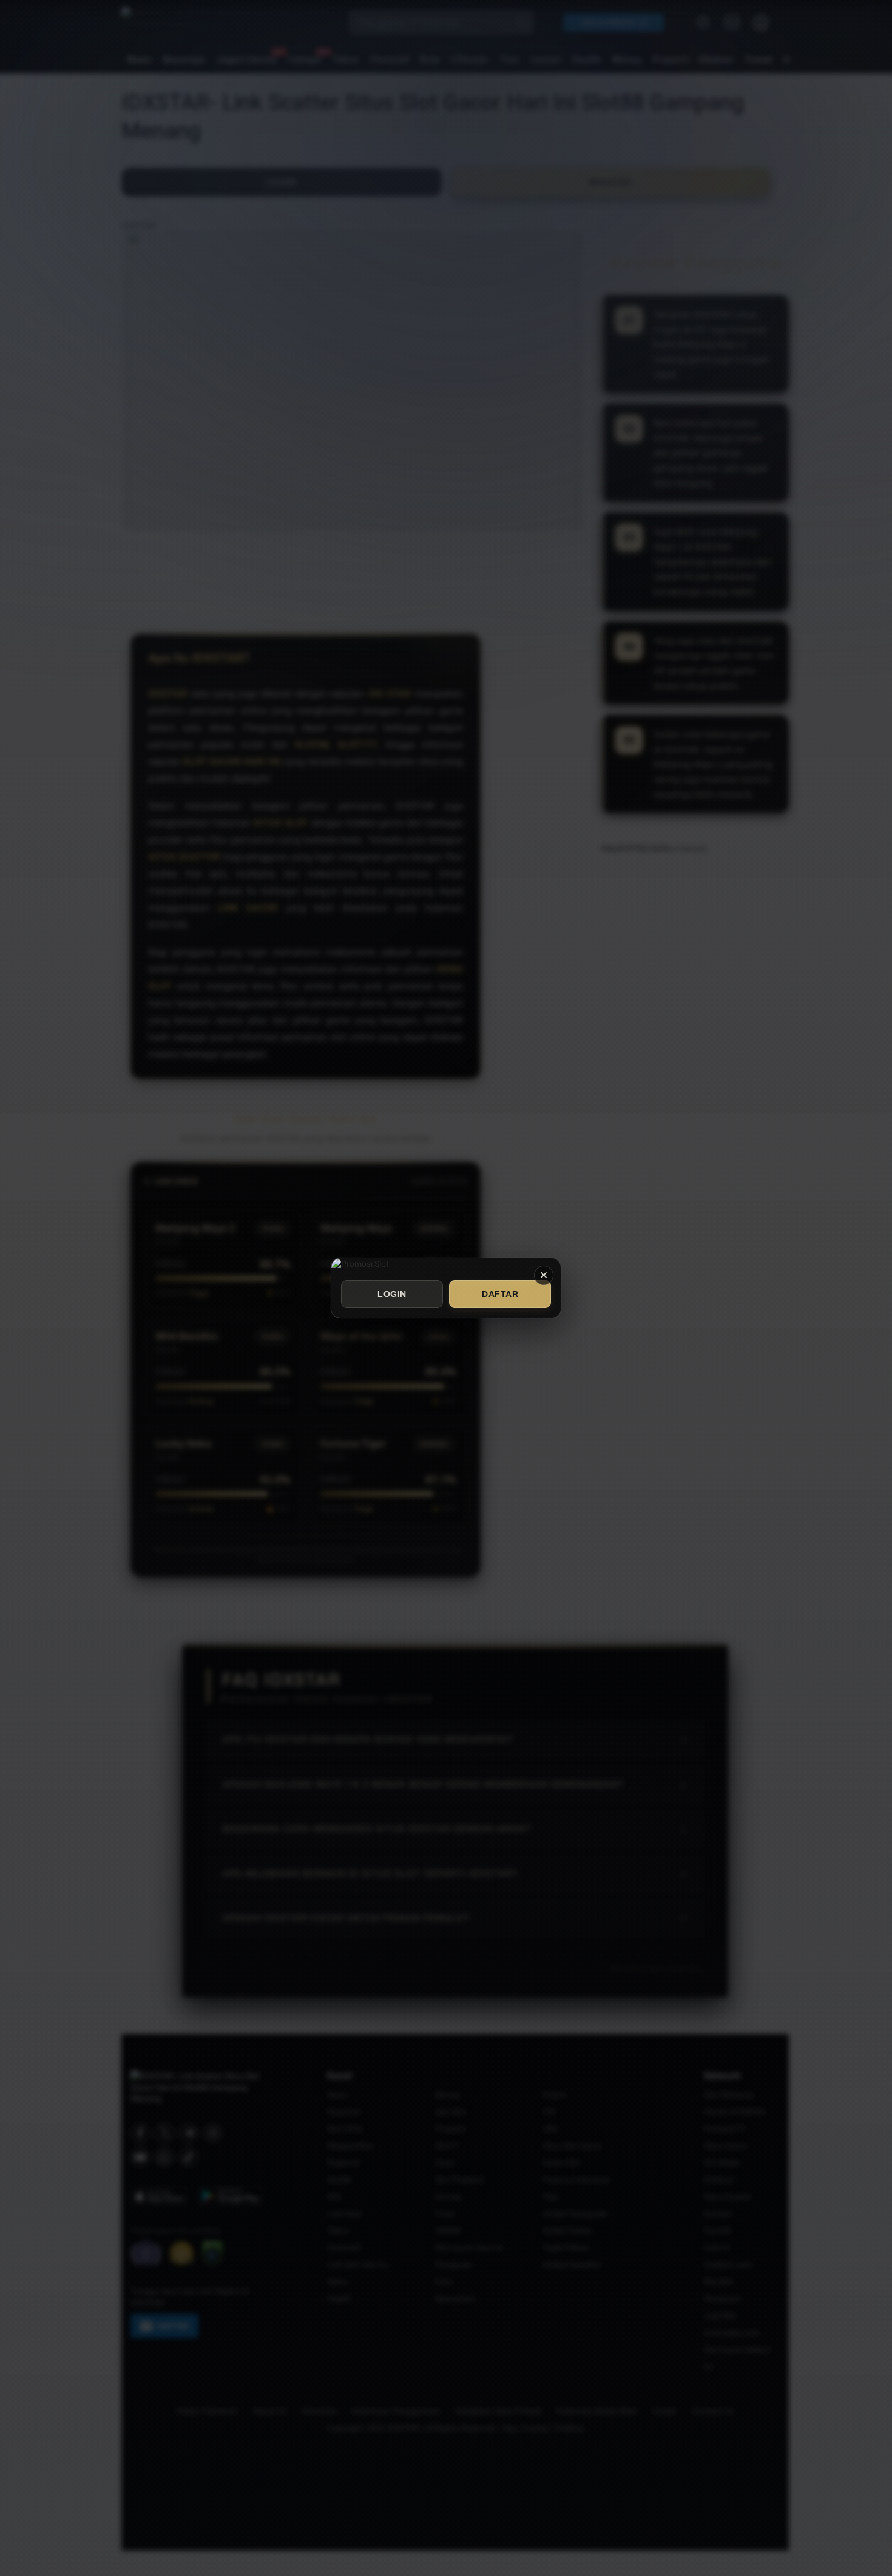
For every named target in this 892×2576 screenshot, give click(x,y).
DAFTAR (500, 1294)
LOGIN (392, 1294)
